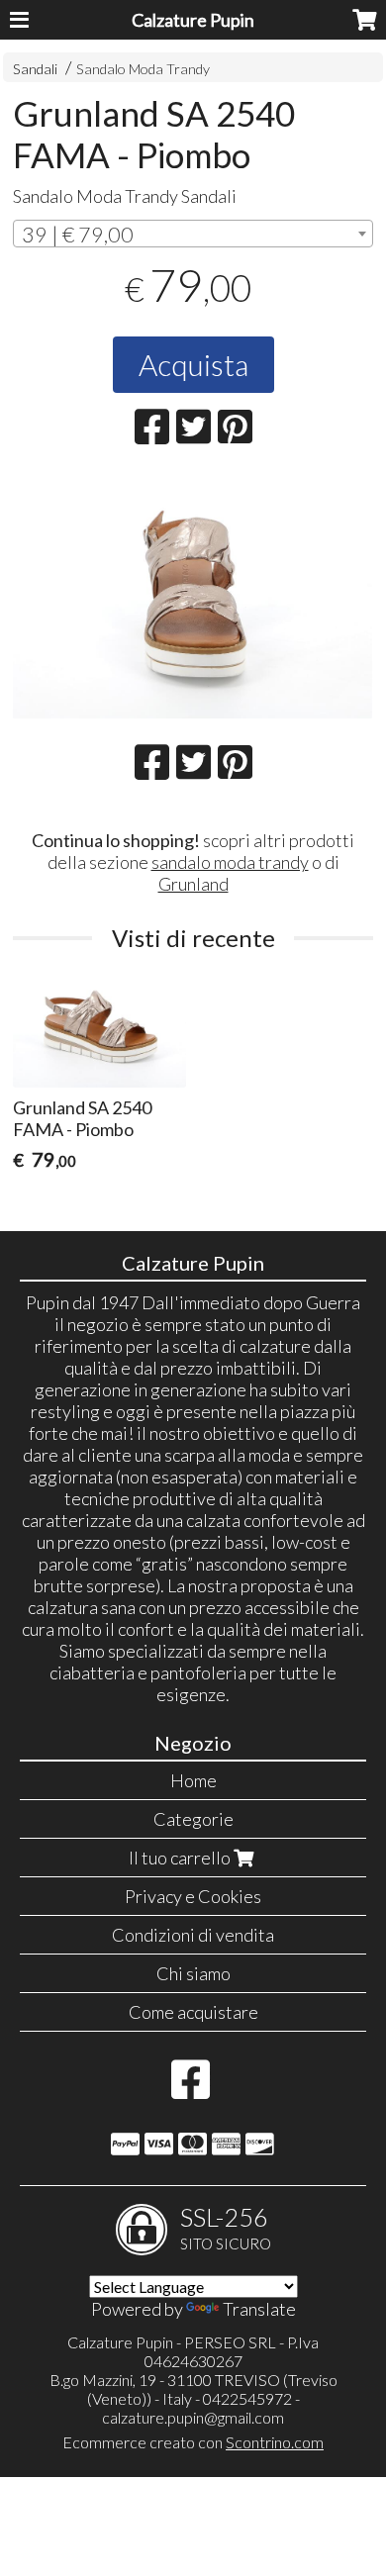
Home (193, 1780)
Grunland (193, 884)
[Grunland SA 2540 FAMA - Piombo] (193, 599)
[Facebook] (191, 2089)
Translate (259, 2309)
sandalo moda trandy (230, 862)
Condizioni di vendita (193, 1935)
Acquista (193, 364)
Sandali (35, 69)
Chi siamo (193, 1973)
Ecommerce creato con (193, 2442)
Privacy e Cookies (193, 1896)
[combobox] (193, 234)
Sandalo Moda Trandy (143, 69)
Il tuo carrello (181, 1858)
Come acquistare (193, 2012)
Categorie (193, 1819)
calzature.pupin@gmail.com (193, 2417)
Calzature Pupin (193, 20)
